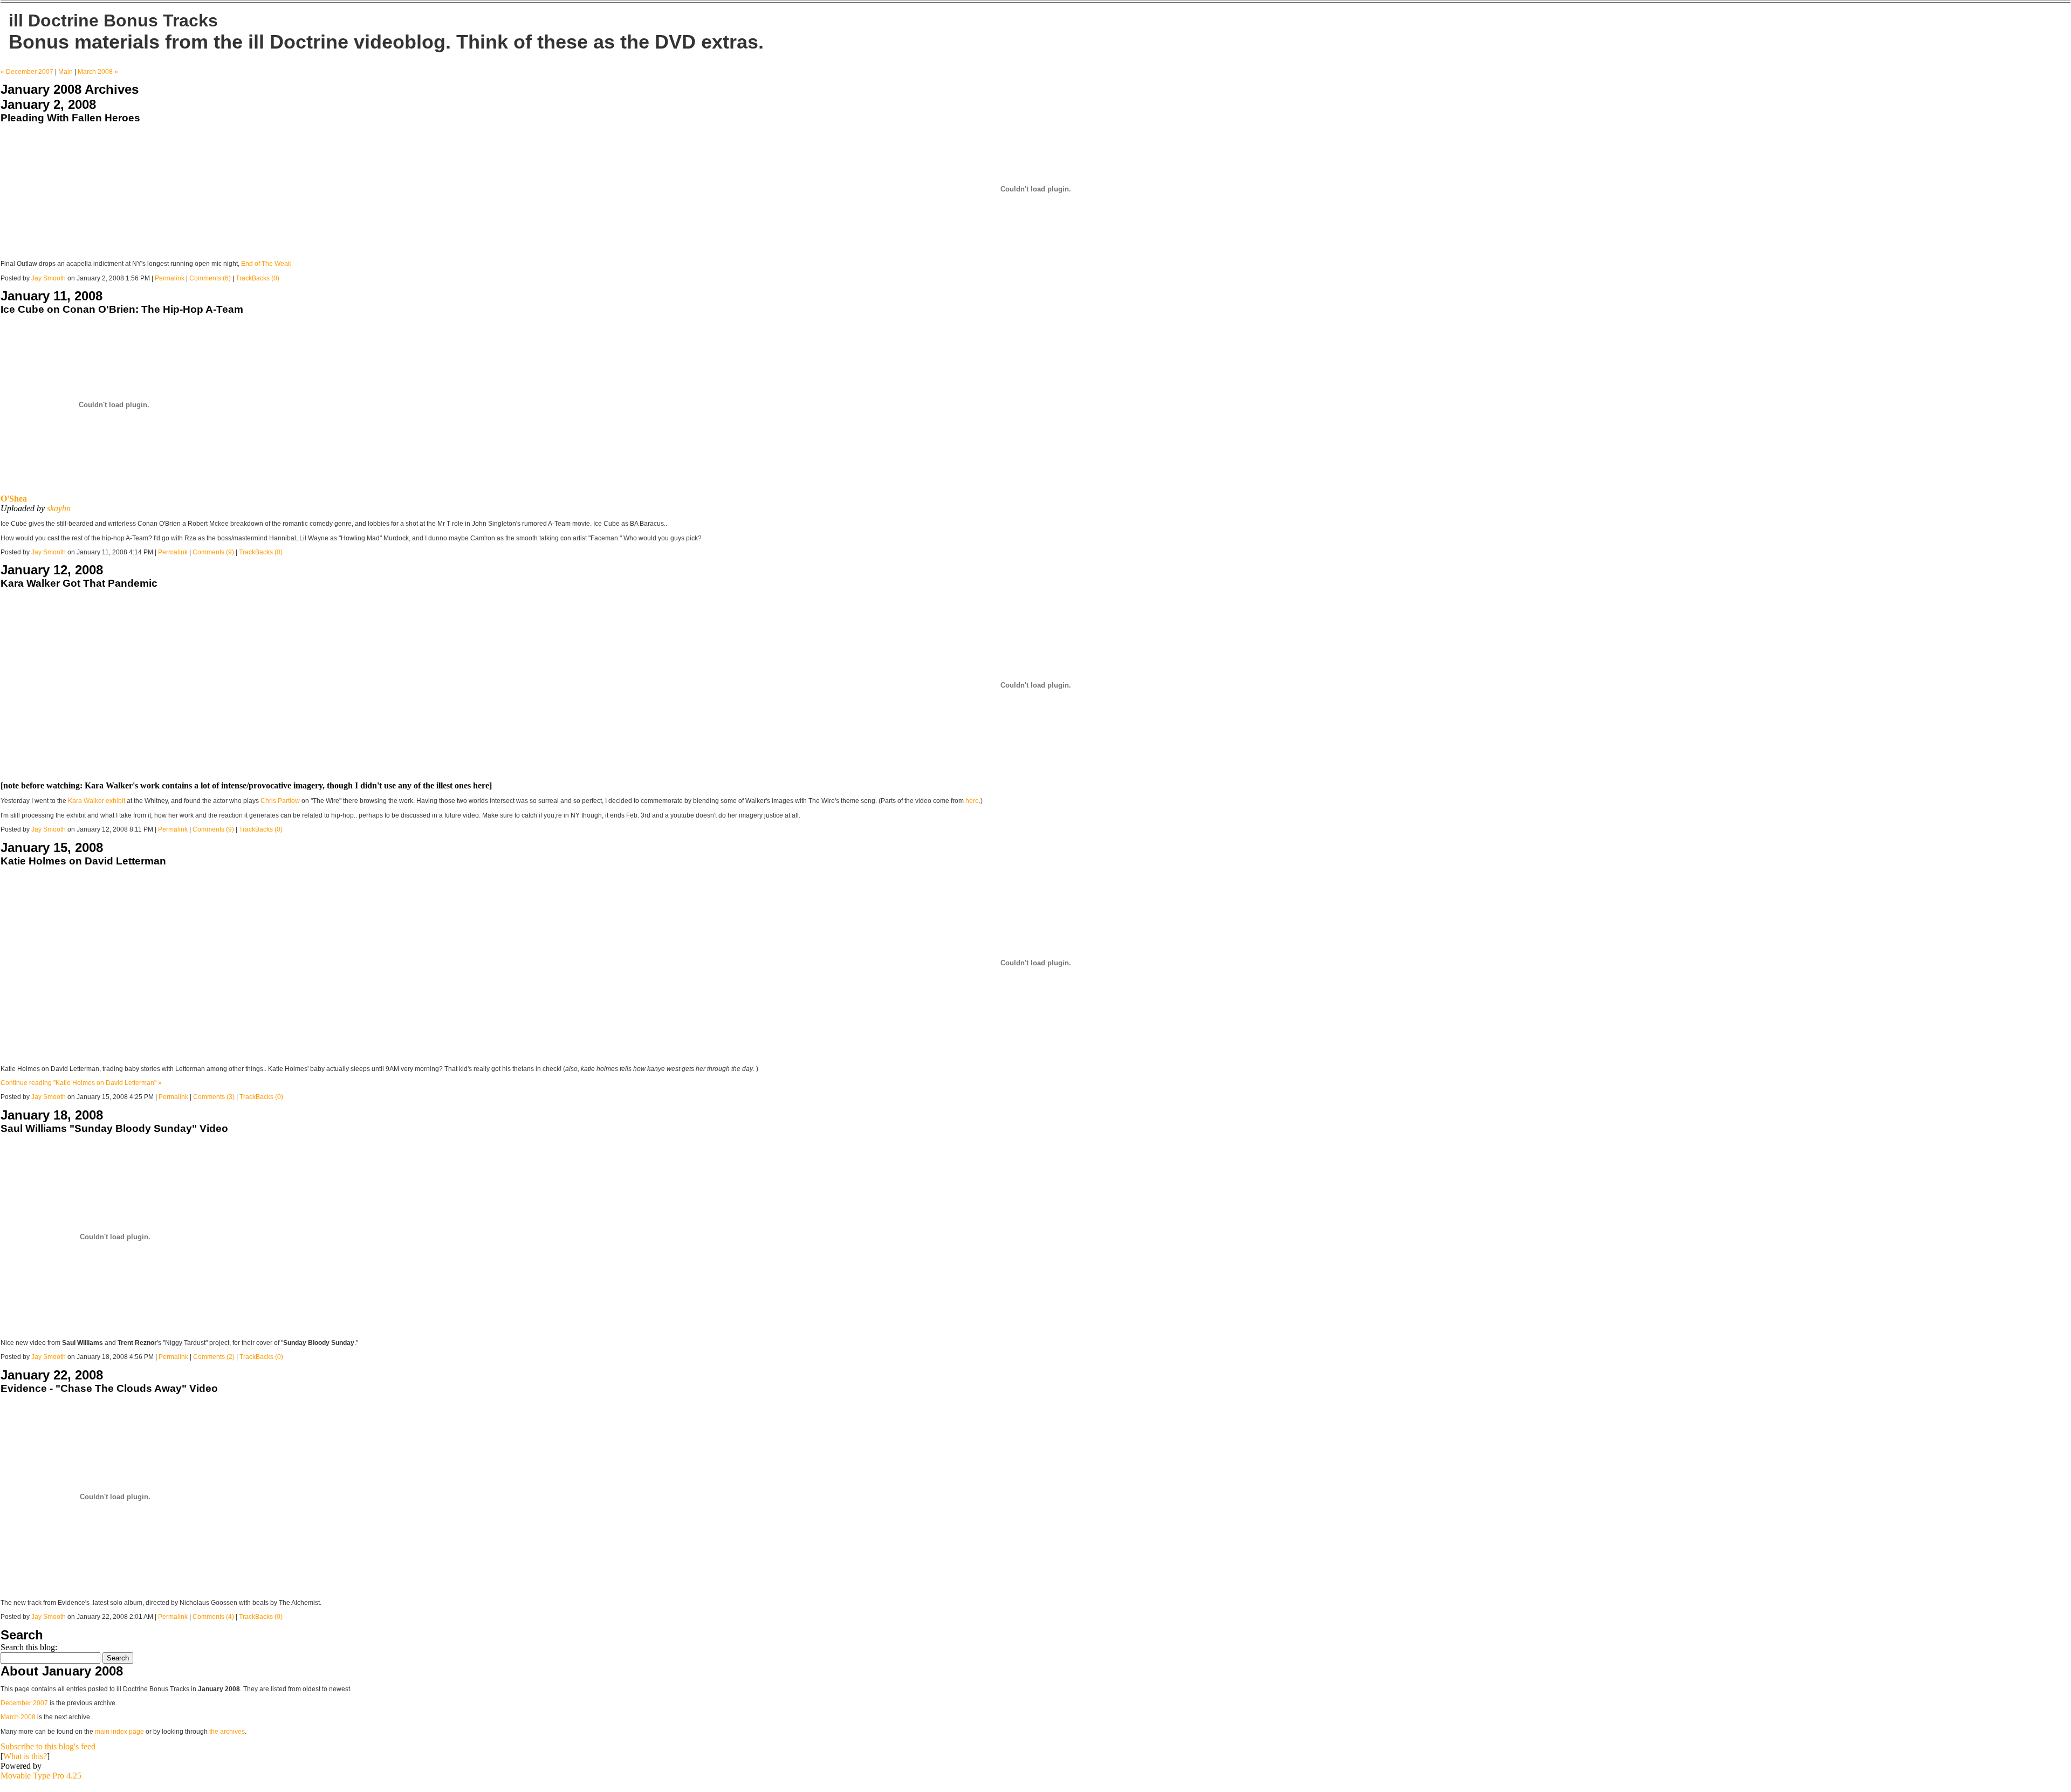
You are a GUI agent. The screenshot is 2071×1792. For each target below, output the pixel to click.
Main (66, 72)
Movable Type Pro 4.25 (41, 1776)
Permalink (170, 278)
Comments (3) (214, 1097)
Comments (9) (213, 552)
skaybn (59, 508)
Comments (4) (213, 1617)
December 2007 (24, 1703)
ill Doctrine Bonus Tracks (113, 20)
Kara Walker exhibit (97, 801)
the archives (227, 1732)
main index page (119, 1732)
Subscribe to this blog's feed (48, 1746)
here (972, 801)
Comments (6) (210, 278)
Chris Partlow (280, 801)
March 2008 (18, 1717)
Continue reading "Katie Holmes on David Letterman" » (81, 1083)
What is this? (25, 1756)
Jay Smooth (49, 278)
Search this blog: (29, 1647)
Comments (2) (214, 1357)
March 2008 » (98, 72)
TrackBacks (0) (258, 278)
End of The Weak (266, 264)
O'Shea (14, 499)
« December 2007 (27, 72)
